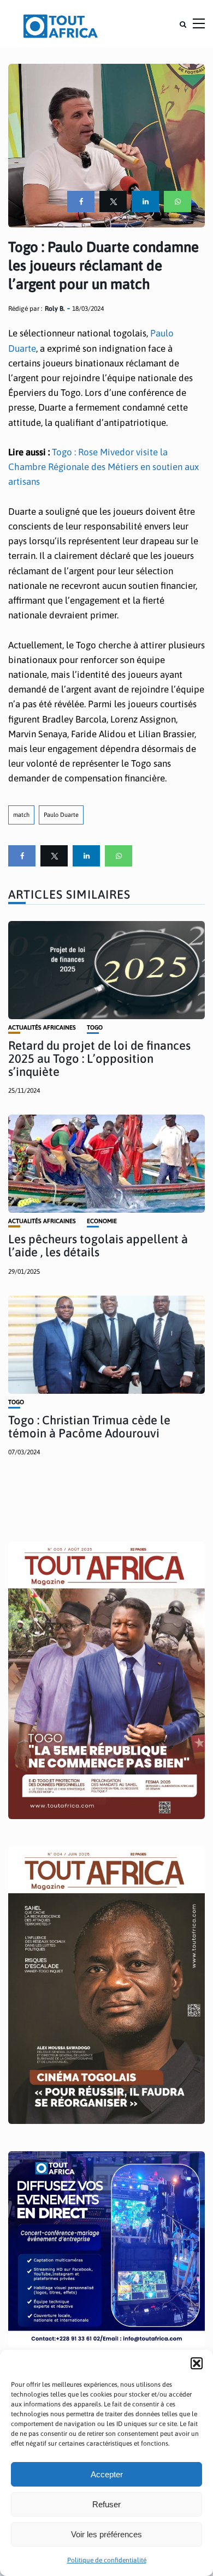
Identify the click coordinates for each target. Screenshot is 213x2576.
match (21, 815)
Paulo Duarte (61, 815)
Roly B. (55, 309)
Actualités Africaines (42, 1028)
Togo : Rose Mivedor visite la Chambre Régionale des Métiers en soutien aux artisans (103, 467)
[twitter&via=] (113, 201)
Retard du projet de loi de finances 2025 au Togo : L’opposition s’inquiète (99, 1058)
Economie (102, 1221)
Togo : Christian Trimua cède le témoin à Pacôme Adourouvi (89, 1427)
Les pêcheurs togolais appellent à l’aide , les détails (98, 1245)
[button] (197, 2363)
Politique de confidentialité (107, 2560)
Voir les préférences (106, 2534)
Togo (95, 1028)
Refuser (106, 2504)
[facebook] (81, 201)
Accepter (107, 2474)
